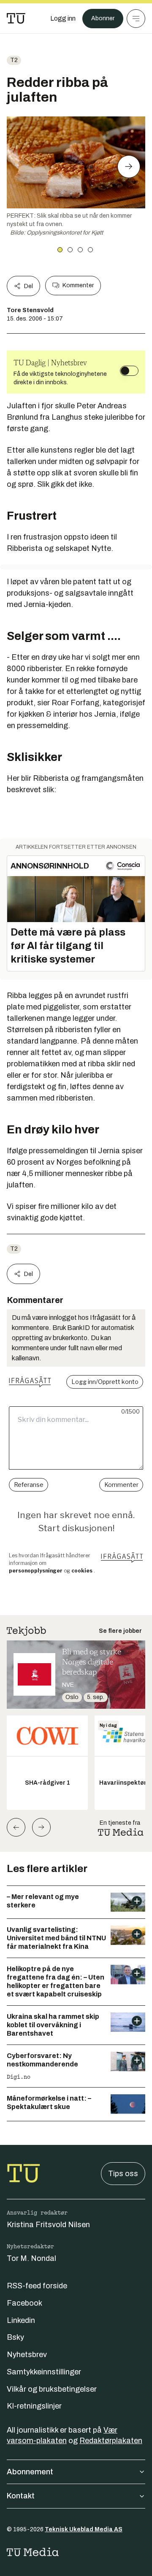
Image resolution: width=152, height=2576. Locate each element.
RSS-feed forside (37, 2286)
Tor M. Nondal (31, 2258)
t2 (14, 60)
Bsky (15, 2337)
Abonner (103, 18)
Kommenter (78, 285)
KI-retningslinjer (34, 2406)
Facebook (24, 2303)
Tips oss (123, 2174)
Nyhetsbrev (27, 2355)
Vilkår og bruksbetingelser (52, 2389)
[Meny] (136, 19)
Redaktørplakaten (111, 2441)
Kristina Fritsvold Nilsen (48, 2225)
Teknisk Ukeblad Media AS (84, 2529)
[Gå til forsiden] (16, 19)
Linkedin (21, 2320)
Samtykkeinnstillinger (44, 2372)
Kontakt (21, 2496)
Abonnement (30, 2472)
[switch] (129, 371)
